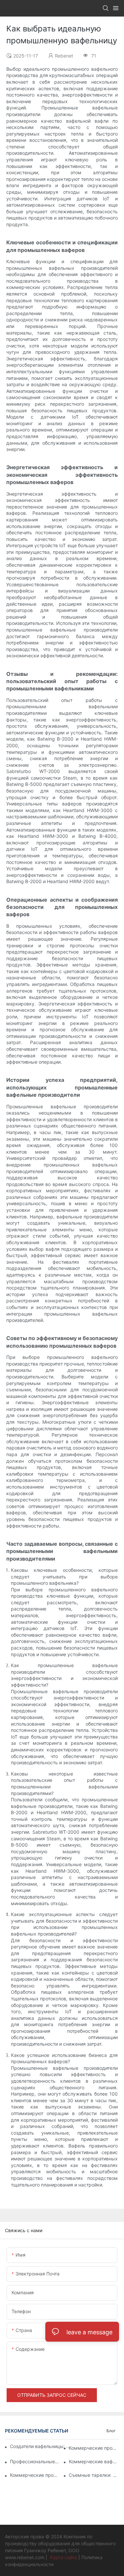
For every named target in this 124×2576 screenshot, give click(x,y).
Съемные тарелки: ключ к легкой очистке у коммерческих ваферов (94, 2475)
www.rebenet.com (25, 2557)
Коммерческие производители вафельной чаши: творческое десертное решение (35, 2475)
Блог (111, 2431)
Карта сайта (63, 2557)
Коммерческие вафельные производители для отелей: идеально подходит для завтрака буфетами (94, 2461)
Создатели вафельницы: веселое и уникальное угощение (41, 2446)
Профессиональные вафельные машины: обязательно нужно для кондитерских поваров (35, 2461)
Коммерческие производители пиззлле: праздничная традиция (94, 2448)
